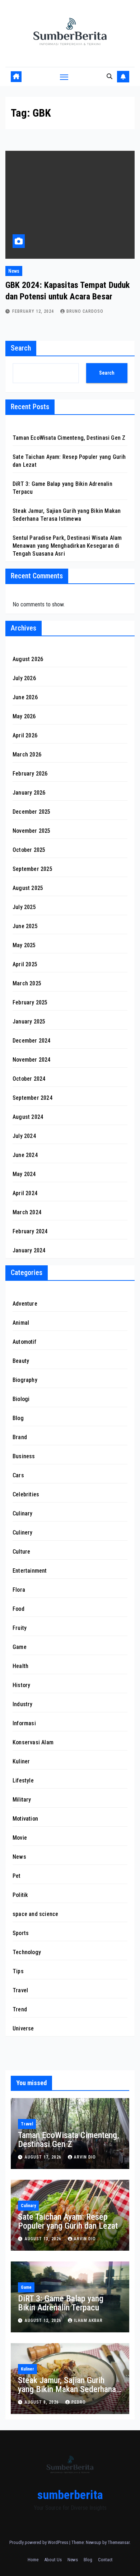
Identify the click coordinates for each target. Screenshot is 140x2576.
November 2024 (32, 1060)
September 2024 (32, 1098)
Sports (21, 1933)
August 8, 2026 (43, 2402)
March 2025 (27, 983)
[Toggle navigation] (64, 77)
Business (24, 1456)
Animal (21, 1323)
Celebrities (26, 1494)
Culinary (23, 1513)
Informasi (24, 1723)
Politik (20, 1895)
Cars (18, 1475)
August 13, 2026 (44, 2239)
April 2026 (25, 735)
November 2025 (32, 831)
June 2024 (25, 1155)
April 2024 (25, 1193)
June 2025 (25, 926)
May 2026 (24, 716)
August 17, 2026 (44, 2157)
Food (18, 1609)
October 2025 (29, 850)
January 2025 (29, 1022)
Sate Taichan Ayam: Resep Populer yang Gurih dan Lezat (68, 2221)
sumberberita (70, 2495)
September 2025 (32, 869)
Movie (20, 1838)
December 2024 (32, 1041)
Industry (23, 1704)
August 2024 (28, 1117)
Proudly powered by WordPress (39, 2542)
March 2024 (27, 1212)
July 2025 (24, 907)
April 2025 (25, 964)
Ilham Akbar (88, 2320)
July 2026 (24, 678)
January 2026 (29, 793)
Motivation (25, 1819)
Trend (20, 2009)
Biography (25, 1380)
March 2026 (27, 754)
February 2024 (30, 1231)
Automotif (24, 1342)
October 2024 (29, 1079)
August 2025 (28, 888)
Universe (23, 2028)
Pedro (79, 2402)
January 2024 (29, 1250)
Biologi (21, 1399)
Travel (20, 1990)
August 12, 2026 (44, 2320)
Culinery (23, 1533)
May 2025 (24, 945)
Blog (18, 1418)
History (21, 1685)
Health (20, 1666)
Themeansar (119, 2542)
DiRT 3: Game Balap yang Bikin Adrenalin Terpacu (61, 2303)
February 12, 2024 (34, 311)
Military (22, 1800)
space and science (35, 1914)
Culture (21, 1552)
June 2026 (25, 697)
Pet (17, 1876)
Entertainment (30, 1571)
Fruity (20, 1628)
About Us (53, 2560)
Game (20, 1647)
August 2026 (28, 659)
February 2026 (30, 774)
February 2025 (30, 1002)
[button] (109, 76)
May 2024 (24, 1174)
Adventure (25, 1304)
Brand (20, 1437)
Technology (27, 1952)
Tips (18, 1971)
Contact (105, 2560)
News (14, 271)
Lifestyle (23, 1780)
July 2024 (24, 1136)
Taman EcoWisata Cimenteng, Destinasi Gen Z (69, 438)
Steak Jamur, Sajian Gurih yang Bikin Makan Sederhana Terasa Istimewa (67, 2389)
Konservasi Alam (33, 1742)
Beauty (21, 1361)
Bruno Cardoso (85, 311)
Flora (19, 1590)
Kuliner (21, 1761)
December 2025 (32, 812)
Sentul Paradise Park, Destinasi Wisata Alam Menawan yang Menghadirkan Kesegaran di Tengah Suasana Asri (67, 546)
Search (21, 348)
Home (33, 2560)
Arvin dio (85, 2157)
